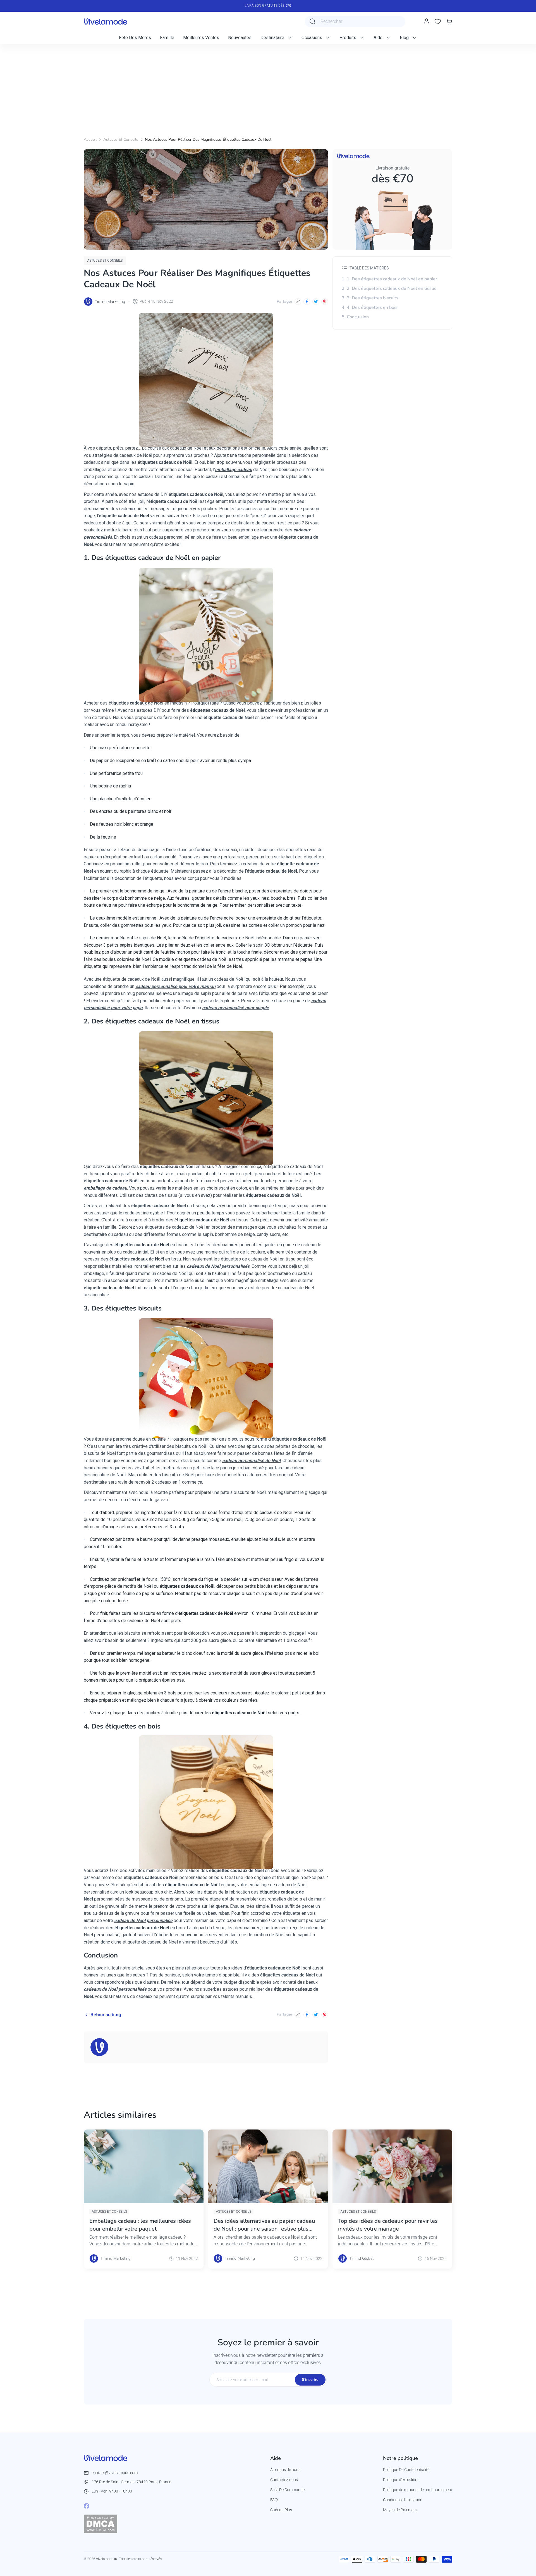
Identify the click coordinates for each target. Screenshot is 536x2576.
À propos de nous (285, 2470)
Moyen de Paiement (400, 2510)
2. (389, 288)
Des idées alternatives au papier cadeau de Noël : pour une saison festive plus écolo (264, 2225)
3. (370, 298)
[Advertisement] (268, 86)
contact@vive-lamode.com (115, 2473)
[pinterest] (325, 302)
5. (355, 317)
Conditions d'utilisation (403, 2500)
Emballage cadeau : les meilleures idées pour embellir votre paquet (140, 2225)
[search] (313, 22)
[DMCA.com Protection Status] (100, 2524)
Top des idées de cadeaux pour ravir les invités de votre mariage (388, 2225)
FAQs (275, 2500)
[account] (427, 22)
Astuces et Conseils (121, 139)
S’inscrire (310, 2380)
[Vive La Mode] (106, 22)
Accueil (90, 139)
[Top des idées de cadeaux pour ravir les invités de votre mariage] (392, 2166)
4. (370, 307)
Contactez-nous (284, 2480)
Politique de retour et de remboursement (418, 2490)
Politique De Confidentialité (406, 2470)
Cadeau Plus (281, 2510)
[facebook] (307, 302)
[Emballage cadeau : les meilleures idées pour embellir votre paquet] (144, 2166)
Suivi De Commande (287, 2490)
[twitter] (316, 302)
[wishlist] (438, 22)
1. (389, 279)
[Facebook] (87, 2506)
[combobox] (355, 22)
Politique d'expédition (401, 2480)
